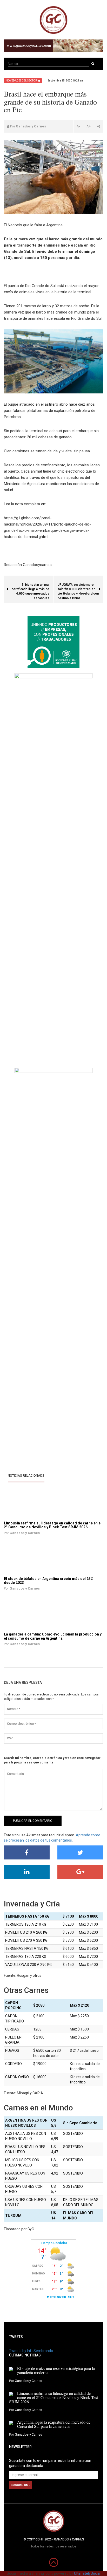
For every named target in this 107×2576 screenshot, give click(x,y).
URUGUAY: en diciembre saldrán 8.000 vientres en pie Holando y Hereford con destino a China (78, 589)
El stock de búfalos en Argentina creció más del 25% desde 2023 (49, 1581)
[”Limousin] (33, 1503)
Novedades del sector (21, 81)
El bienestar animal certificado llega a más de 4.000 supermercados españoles (32, 589)
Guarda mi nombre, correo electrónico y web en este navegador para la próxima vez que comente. (52, 1760)
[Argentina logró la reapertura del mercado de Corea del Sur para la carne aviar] (11, 2423)
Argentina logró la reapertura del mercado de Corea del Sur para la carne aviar (54, 2424)
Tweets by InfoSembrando (31, 2351)
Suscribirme (20, 2485)
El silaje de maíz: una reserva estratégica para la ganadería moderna (56, 2370)
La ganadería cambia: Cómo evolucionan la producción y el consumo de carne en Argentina (53, 1636)
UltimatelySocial (87, 2573)
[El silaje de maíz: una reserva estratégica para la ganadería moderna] (11, 2369)
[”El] (33, 1558)
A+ (89, 126)
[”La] (33, 1614)
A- (78, 126)
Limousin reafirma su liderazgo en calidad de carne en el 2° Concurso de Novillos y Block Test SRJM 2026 (53, 1525)
